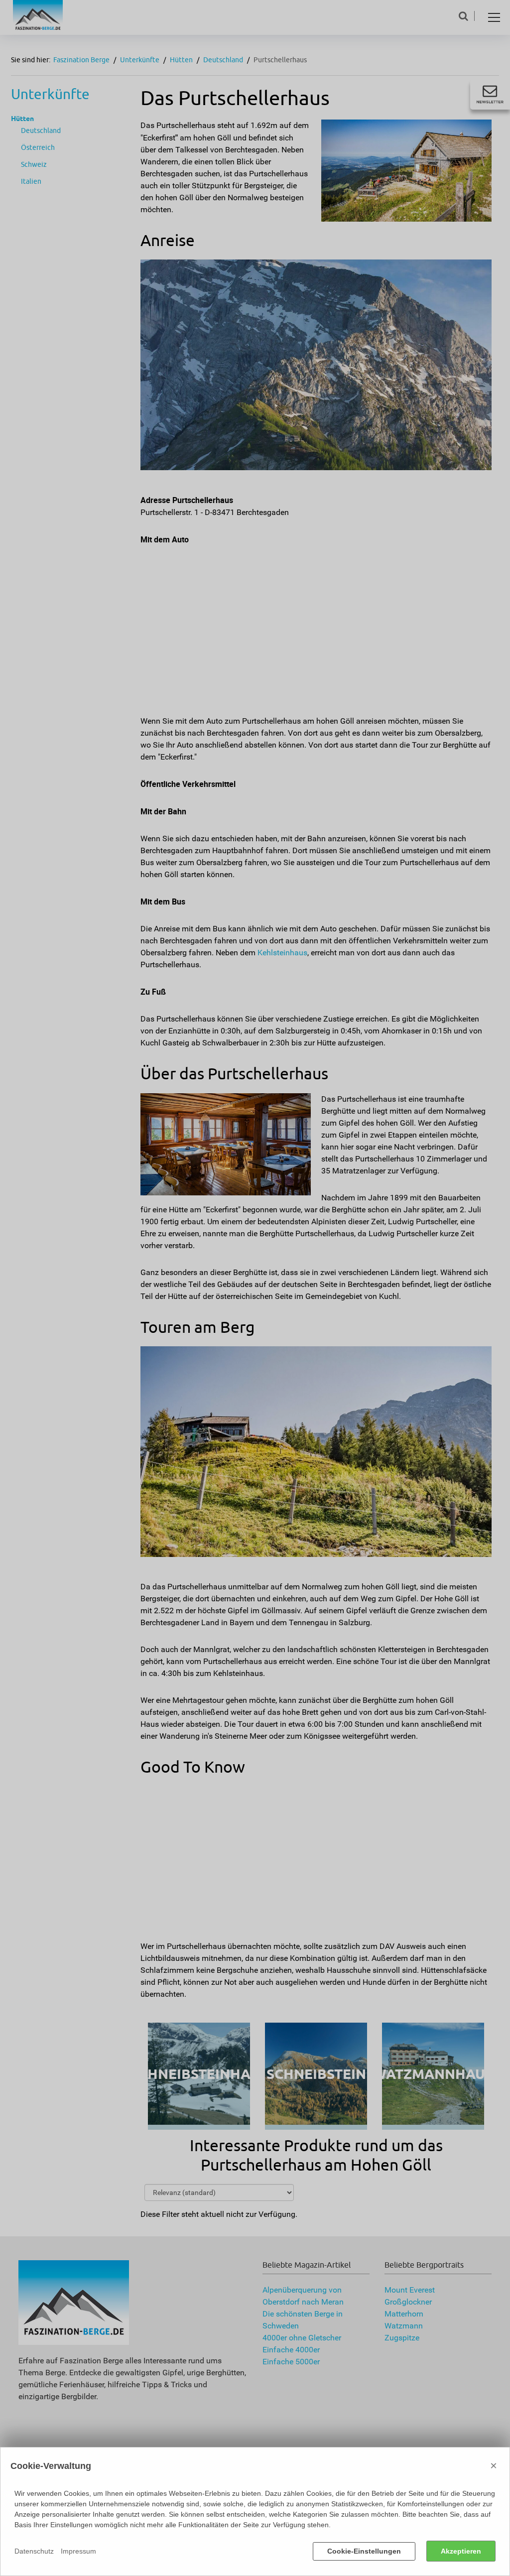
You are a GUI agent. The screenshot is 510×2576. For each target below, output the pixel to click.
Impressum (78, 2551)
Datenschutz (34, 2551)
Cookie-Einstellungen (364, 2551)
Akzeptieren (461, 2551)
